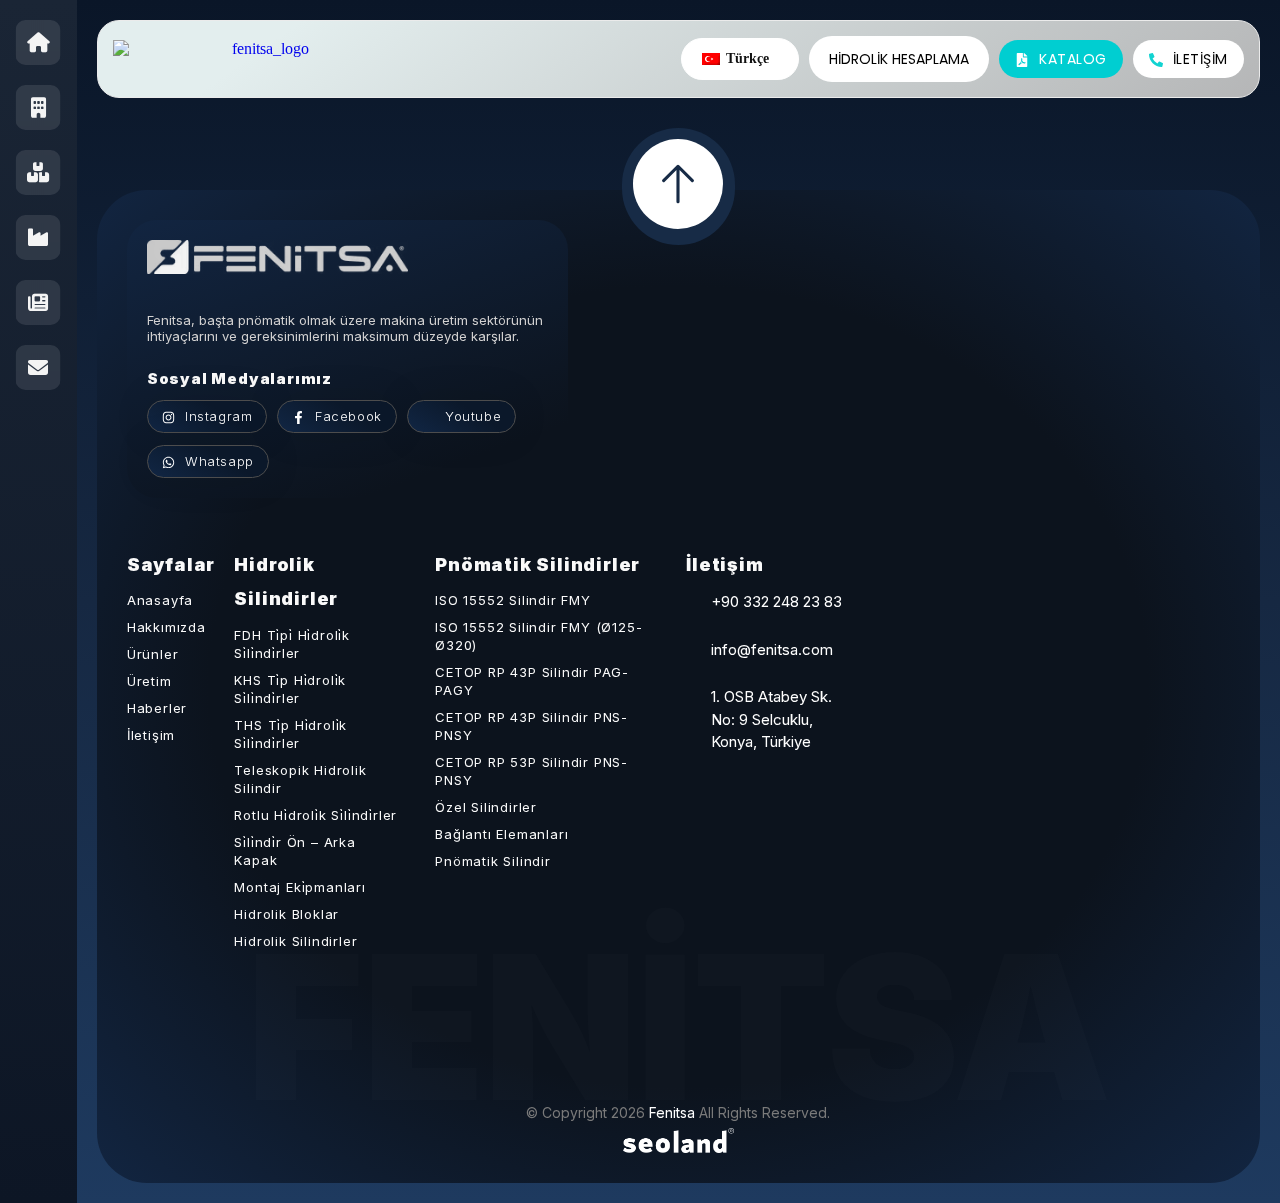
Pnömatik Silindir (493, 861)
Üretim (149, 681)
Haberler (157, 708)
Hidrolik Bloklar (286, 914)
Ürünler (153, 654)
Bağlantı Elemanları (501, 834)
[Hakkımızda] (38, 107)
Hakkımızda (166, 627)
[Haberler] (38, 302)
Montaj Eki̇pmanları (299, 887)
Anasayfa (160, 600)
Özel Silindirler (486, 807)
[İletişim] (38, 367)
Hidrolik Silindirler (295, 941)
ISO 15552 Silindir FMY (513, 600)
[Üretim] (38, 237)
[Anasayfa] (38, 42)
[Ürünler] (38, 172)
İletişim (151, 735)
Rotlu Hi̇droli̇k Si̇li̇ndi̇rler (315, 815)
